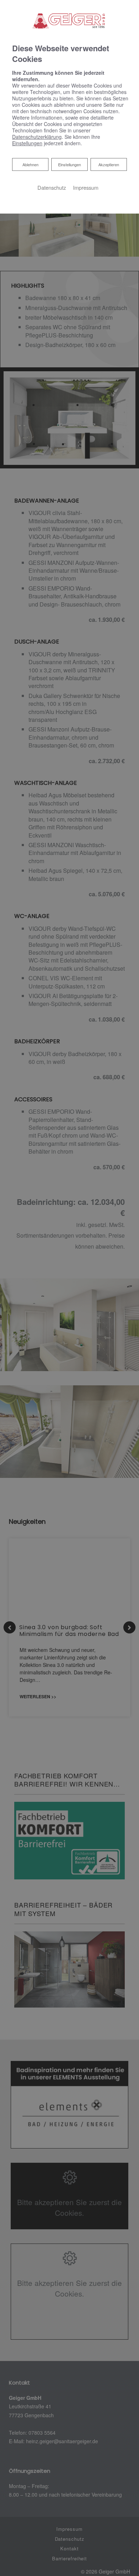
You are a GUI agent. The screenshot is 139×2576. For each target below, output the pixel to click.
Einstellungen (69, 164)
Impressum (86, 187)
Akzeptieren (109, 164)
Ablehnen (30, 164)
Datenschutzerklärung (37, 137)
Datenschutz (52, 187)
